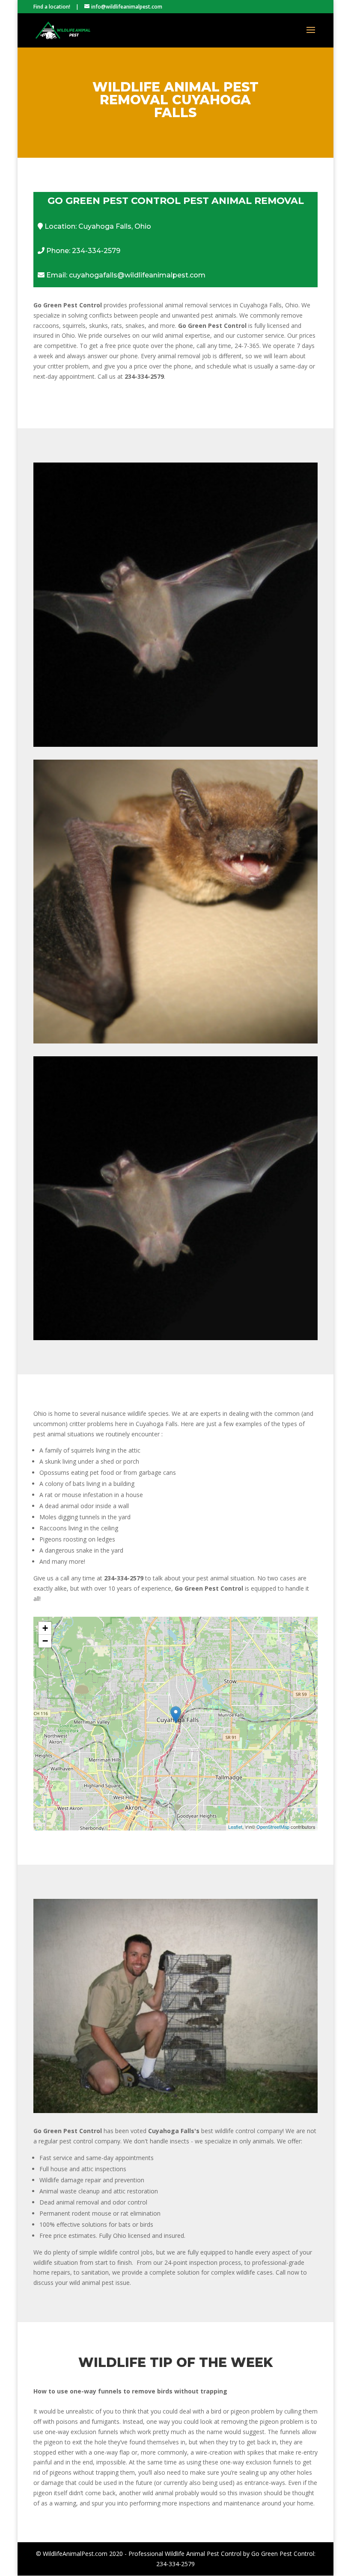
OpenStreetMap (273, 1827)
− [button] (45, 1641)
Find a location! (52, 7)
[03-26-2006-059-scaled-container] (175, 2111)
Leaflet (235, 1827)
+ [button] (45, 1628)
